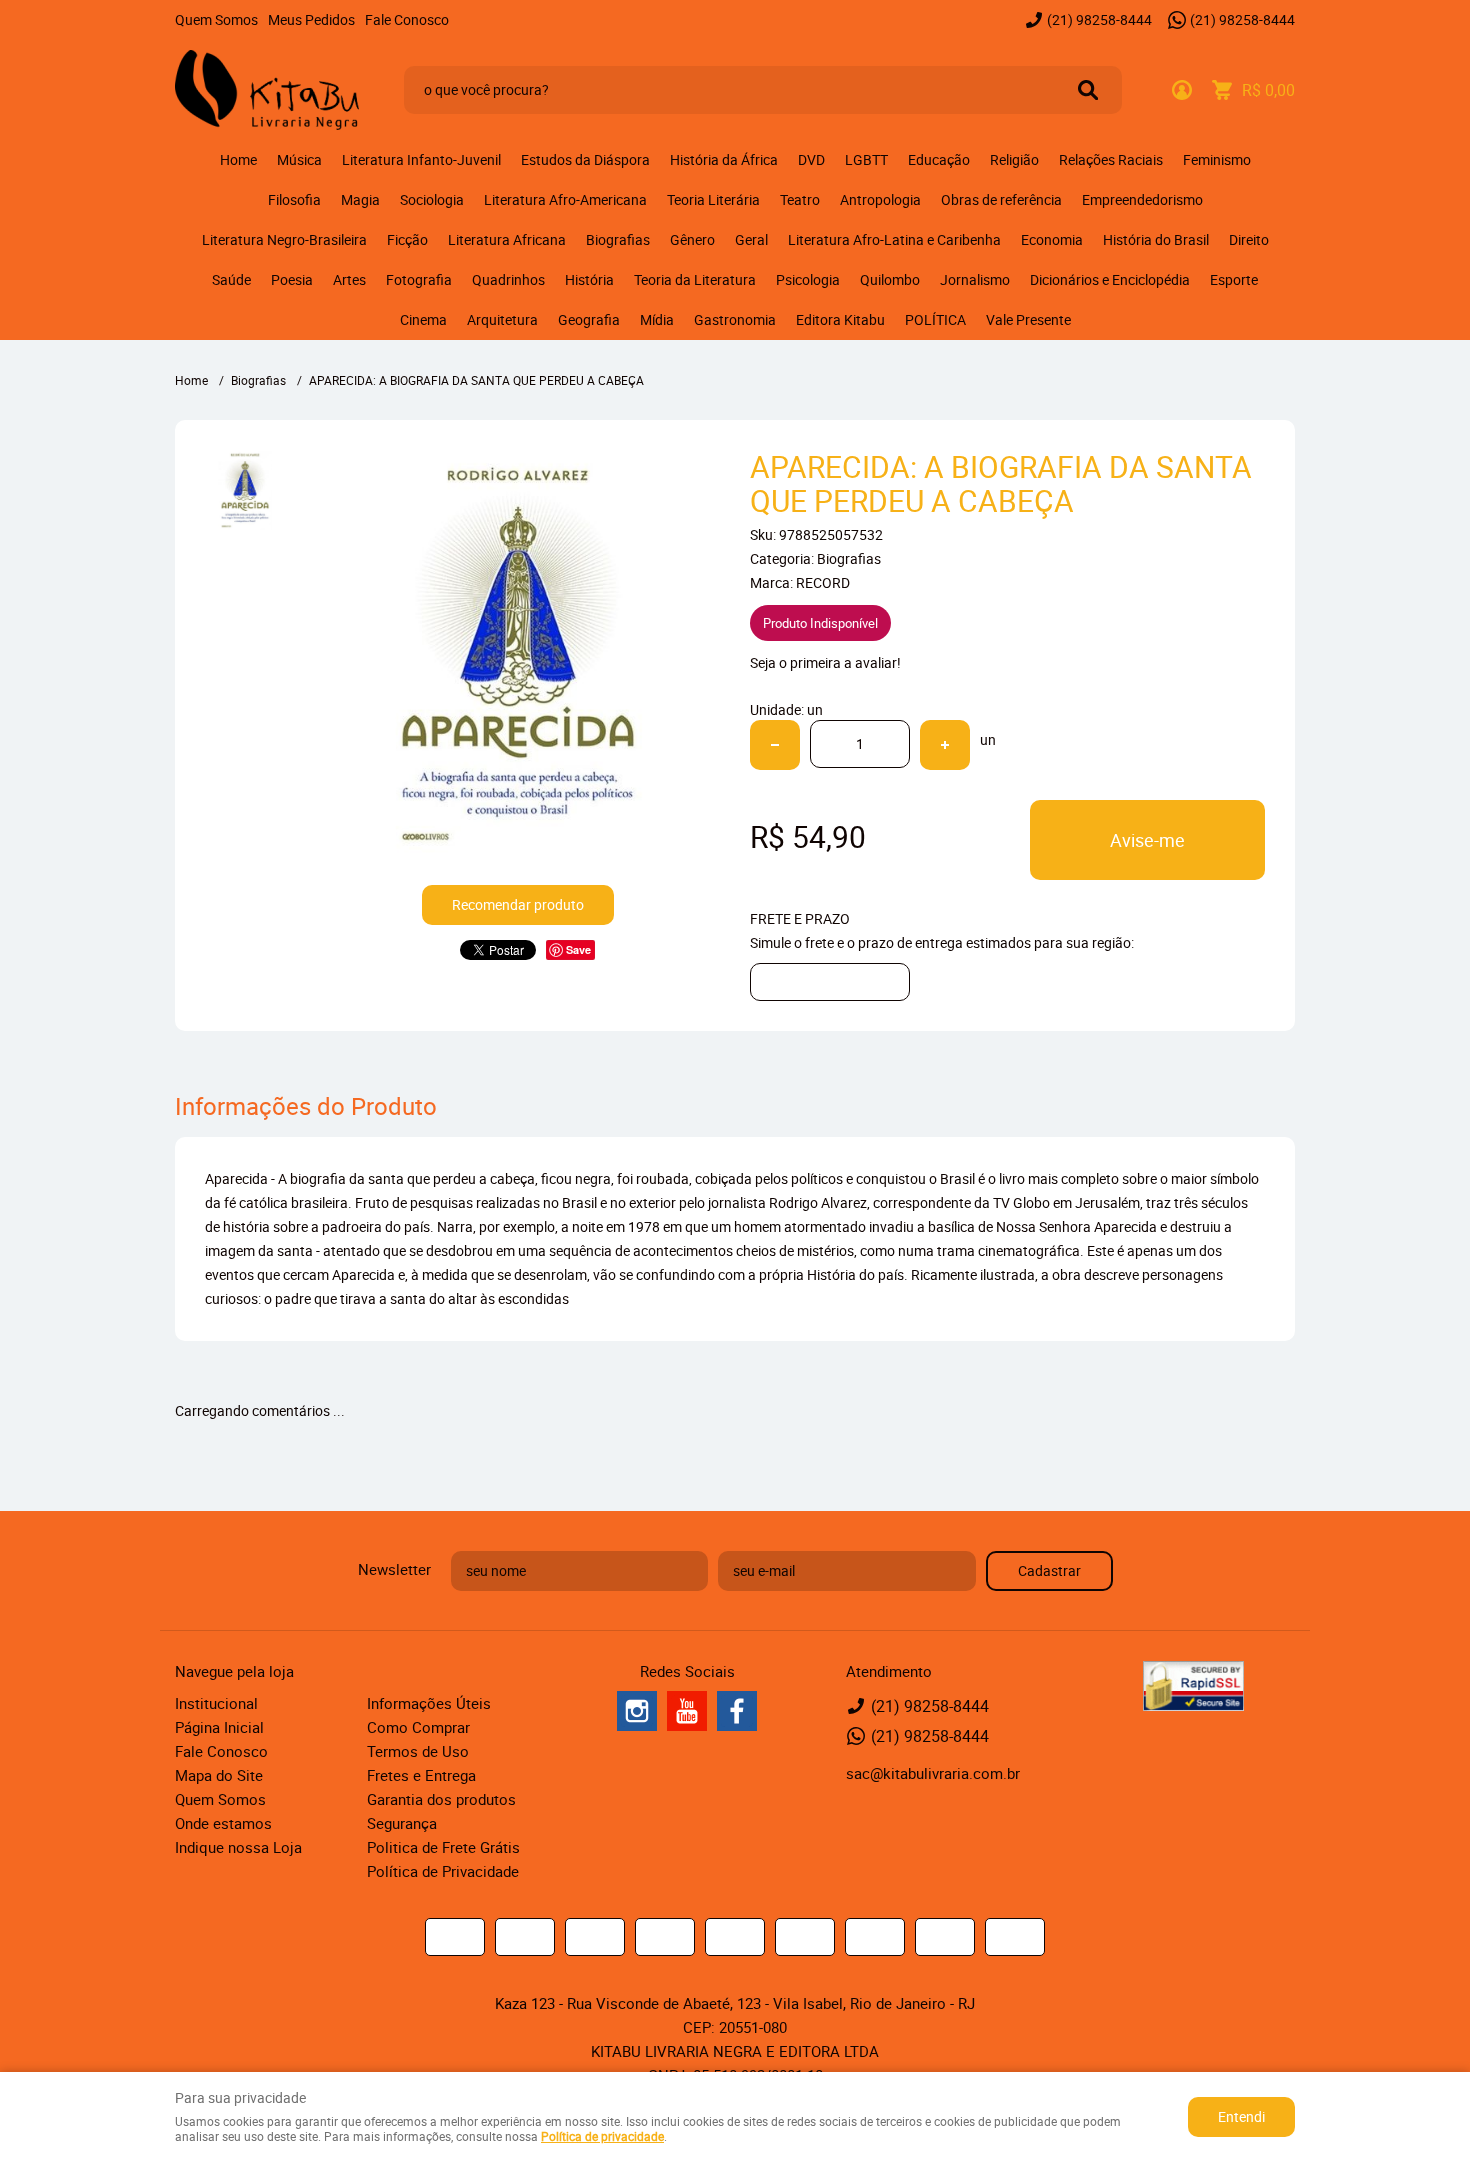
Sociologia (432, 199)
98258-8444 (1099, 19)
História (589, 279)
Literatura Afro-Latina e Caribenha (894, 239)
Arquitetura (502, 319)
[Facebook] (737, 1711)
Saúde (231, 279)
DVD (811, 159)
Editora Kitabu (840, 319)
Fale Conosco (407, 19)
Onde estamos (223, 1823)
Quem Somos (216, 19)
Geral (751, 239)
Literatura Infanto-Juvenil (421, 159)
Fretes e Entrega (421, 1775)
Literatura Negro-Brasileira (284, 239)
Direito (1249, 239)
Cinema (423, 319)
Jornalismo (975, 279)
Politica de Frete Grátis (443, 1847)
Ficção (407, 239)
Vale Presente (1028, 319)
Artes (349, 279)
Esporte (1234, 279)
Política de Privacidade (443, 1871)
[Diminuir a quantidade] (775, 745)
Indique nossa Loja (238, 1847)
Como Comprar (418, 1727)
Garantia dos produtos (441, 1799)
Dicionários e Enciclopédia (1110, 279)
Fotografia (419, 279)
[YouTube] (687, 1711)
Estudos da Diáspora (585, 159)
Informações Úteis (429, 1703)
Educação (939, 159)
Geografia (589, 319)
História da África (724, 159)
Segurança (402, 1823)
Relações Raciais (1111, 159)
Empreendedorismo (1142, 199)
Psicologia (808, 279)
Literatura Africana (507, 239)
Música (299, 159)
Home (238, 159)
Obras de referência (1001, 199)
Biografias (618, 239)
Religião (1014, 159)
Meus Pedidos (311, 19)
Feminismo (1217, 159)
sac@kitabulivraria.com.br (933, 1773)
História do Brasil (1156, 239)
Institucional (216, 1703)
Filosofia (294, 199)
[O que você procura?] (1088, 90)
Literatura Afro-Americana (565, 199)
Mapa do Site (219, 1775)
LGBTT (866, 159)
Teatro (800, 199)
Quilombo (890, 279)
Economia (1052, 239)
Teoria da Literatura (695, 279)
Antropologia (880, 199)
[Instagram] (637, 1711)
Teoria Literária (713, 199)
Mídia (657, 319)
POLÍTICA (935, 319)
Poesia (292, 279)
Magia (360, 199)
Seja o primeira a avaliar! (825, 662)
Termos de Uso (418, 1751)
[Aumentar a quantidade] (945, 745)
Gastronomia (735, 319)
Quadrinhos (508, 279)
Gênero (692, 239)
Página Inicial (219, 1727)
